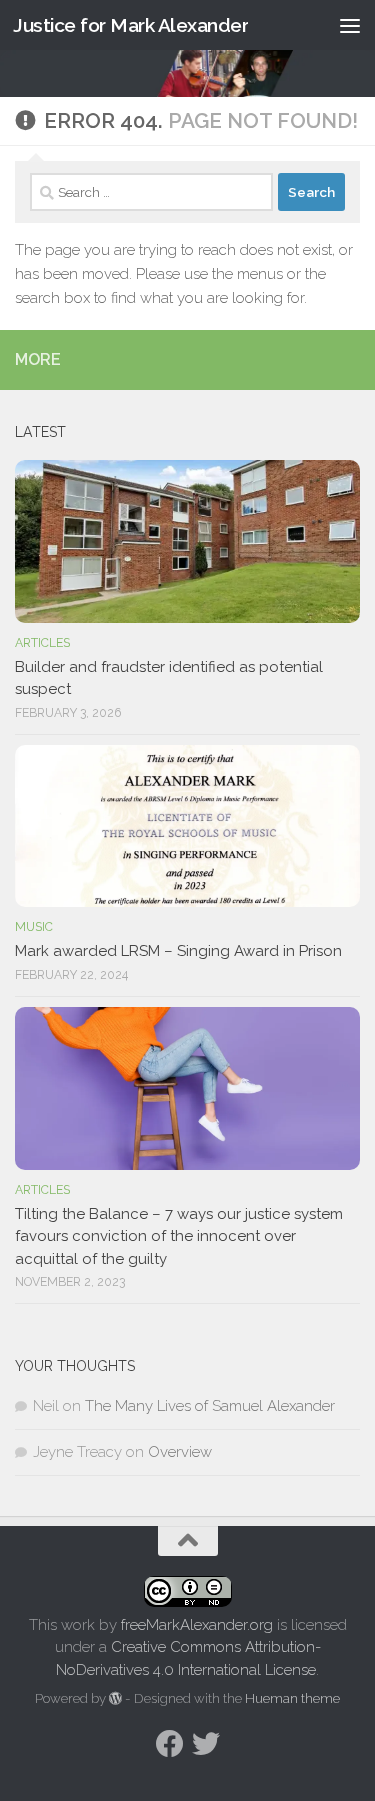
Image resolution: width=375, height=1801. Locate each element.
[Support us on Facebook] (170, 1744)
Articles (42, 643)
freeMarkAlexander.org (197, 1625)
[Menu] (350, 25)
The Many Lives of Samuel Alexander (210, 1406)
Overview (180, 1452)
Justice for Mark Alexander (130, 25)
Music (34, 927)
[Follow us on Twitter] (206, 1744)
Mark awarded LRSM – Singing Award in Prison (178, 951)
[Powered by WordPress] (115, 1698)
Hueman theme (292, 1698)
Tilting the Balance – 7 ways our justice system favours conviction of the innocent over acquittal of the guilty (179, 1236)
